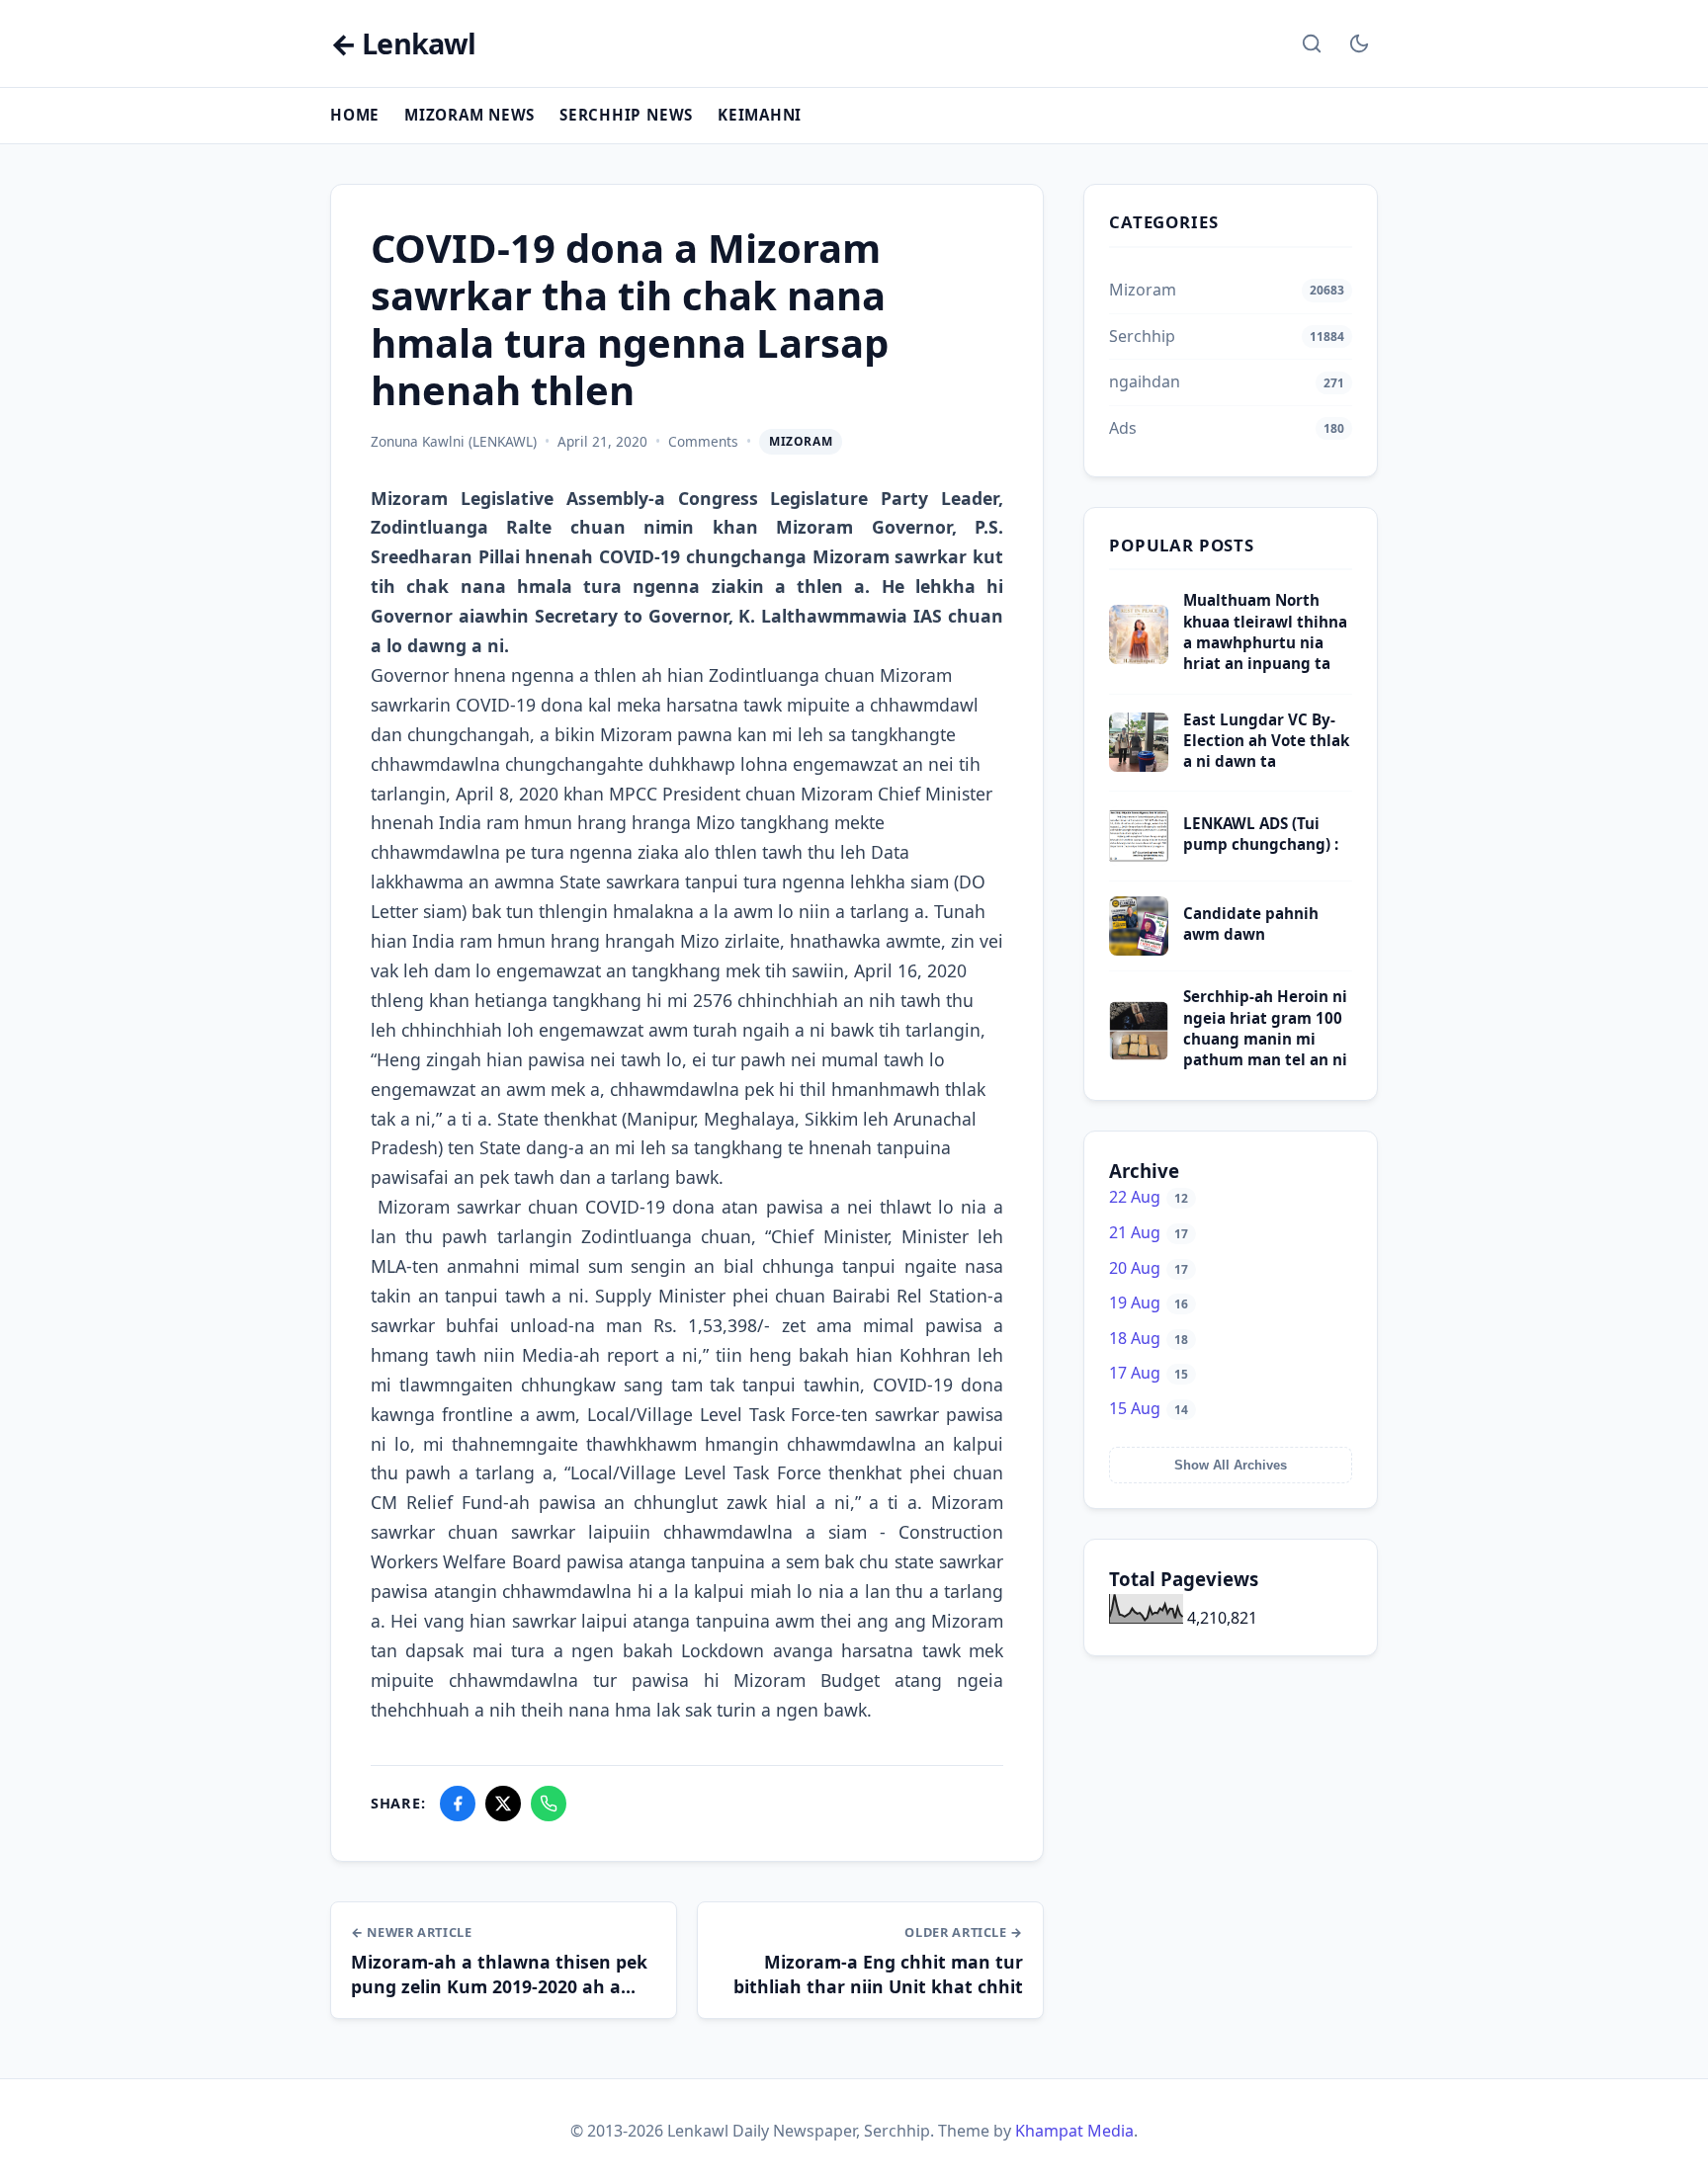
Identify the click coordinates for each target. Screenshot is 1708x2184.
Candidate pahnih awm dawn (1251, 924)
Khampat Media (1074, 2131)
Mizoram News (470, 115)
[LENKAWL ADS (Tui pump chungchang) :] (1139, 860)
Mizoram (801, 441)
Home (355, 115)
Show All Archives (1231, 1465)
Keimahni (760, 115)
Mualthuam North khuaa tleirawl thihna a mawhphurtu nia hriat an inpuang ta (1265, 631)
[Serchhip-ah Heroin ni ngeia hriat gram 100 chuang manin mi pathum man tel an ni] (1139, 1054)
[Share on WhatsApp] (549, 1804)
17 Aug (1149, 1373)
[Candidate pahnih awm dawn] (1139, 950)
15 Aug (1149, 1408)
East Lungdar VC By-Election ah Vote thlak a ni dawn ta (1266, 741)
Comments (703, 441)
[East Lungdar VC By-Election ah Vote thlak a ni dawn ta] (1139, 766)
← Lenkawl (403, 44)
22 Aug (1149, 1197)
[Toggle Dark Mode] (1359, 43)
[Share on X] (503, 1804)
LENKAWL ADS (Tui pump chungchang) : (1261, 834)
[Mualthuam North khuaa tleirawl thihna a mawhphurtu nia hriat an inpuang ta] (1139, 658)
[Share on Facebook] (458, 1804)
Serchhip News (626, 115)
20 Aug (1149, 1268)
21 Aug (1149, 1232)
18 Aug (1149, 1338)
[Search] (1312, 43)
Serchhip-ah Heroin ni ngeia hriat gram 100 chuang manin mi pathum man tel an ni (1265, 1028)
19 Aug (1149, 1302)
